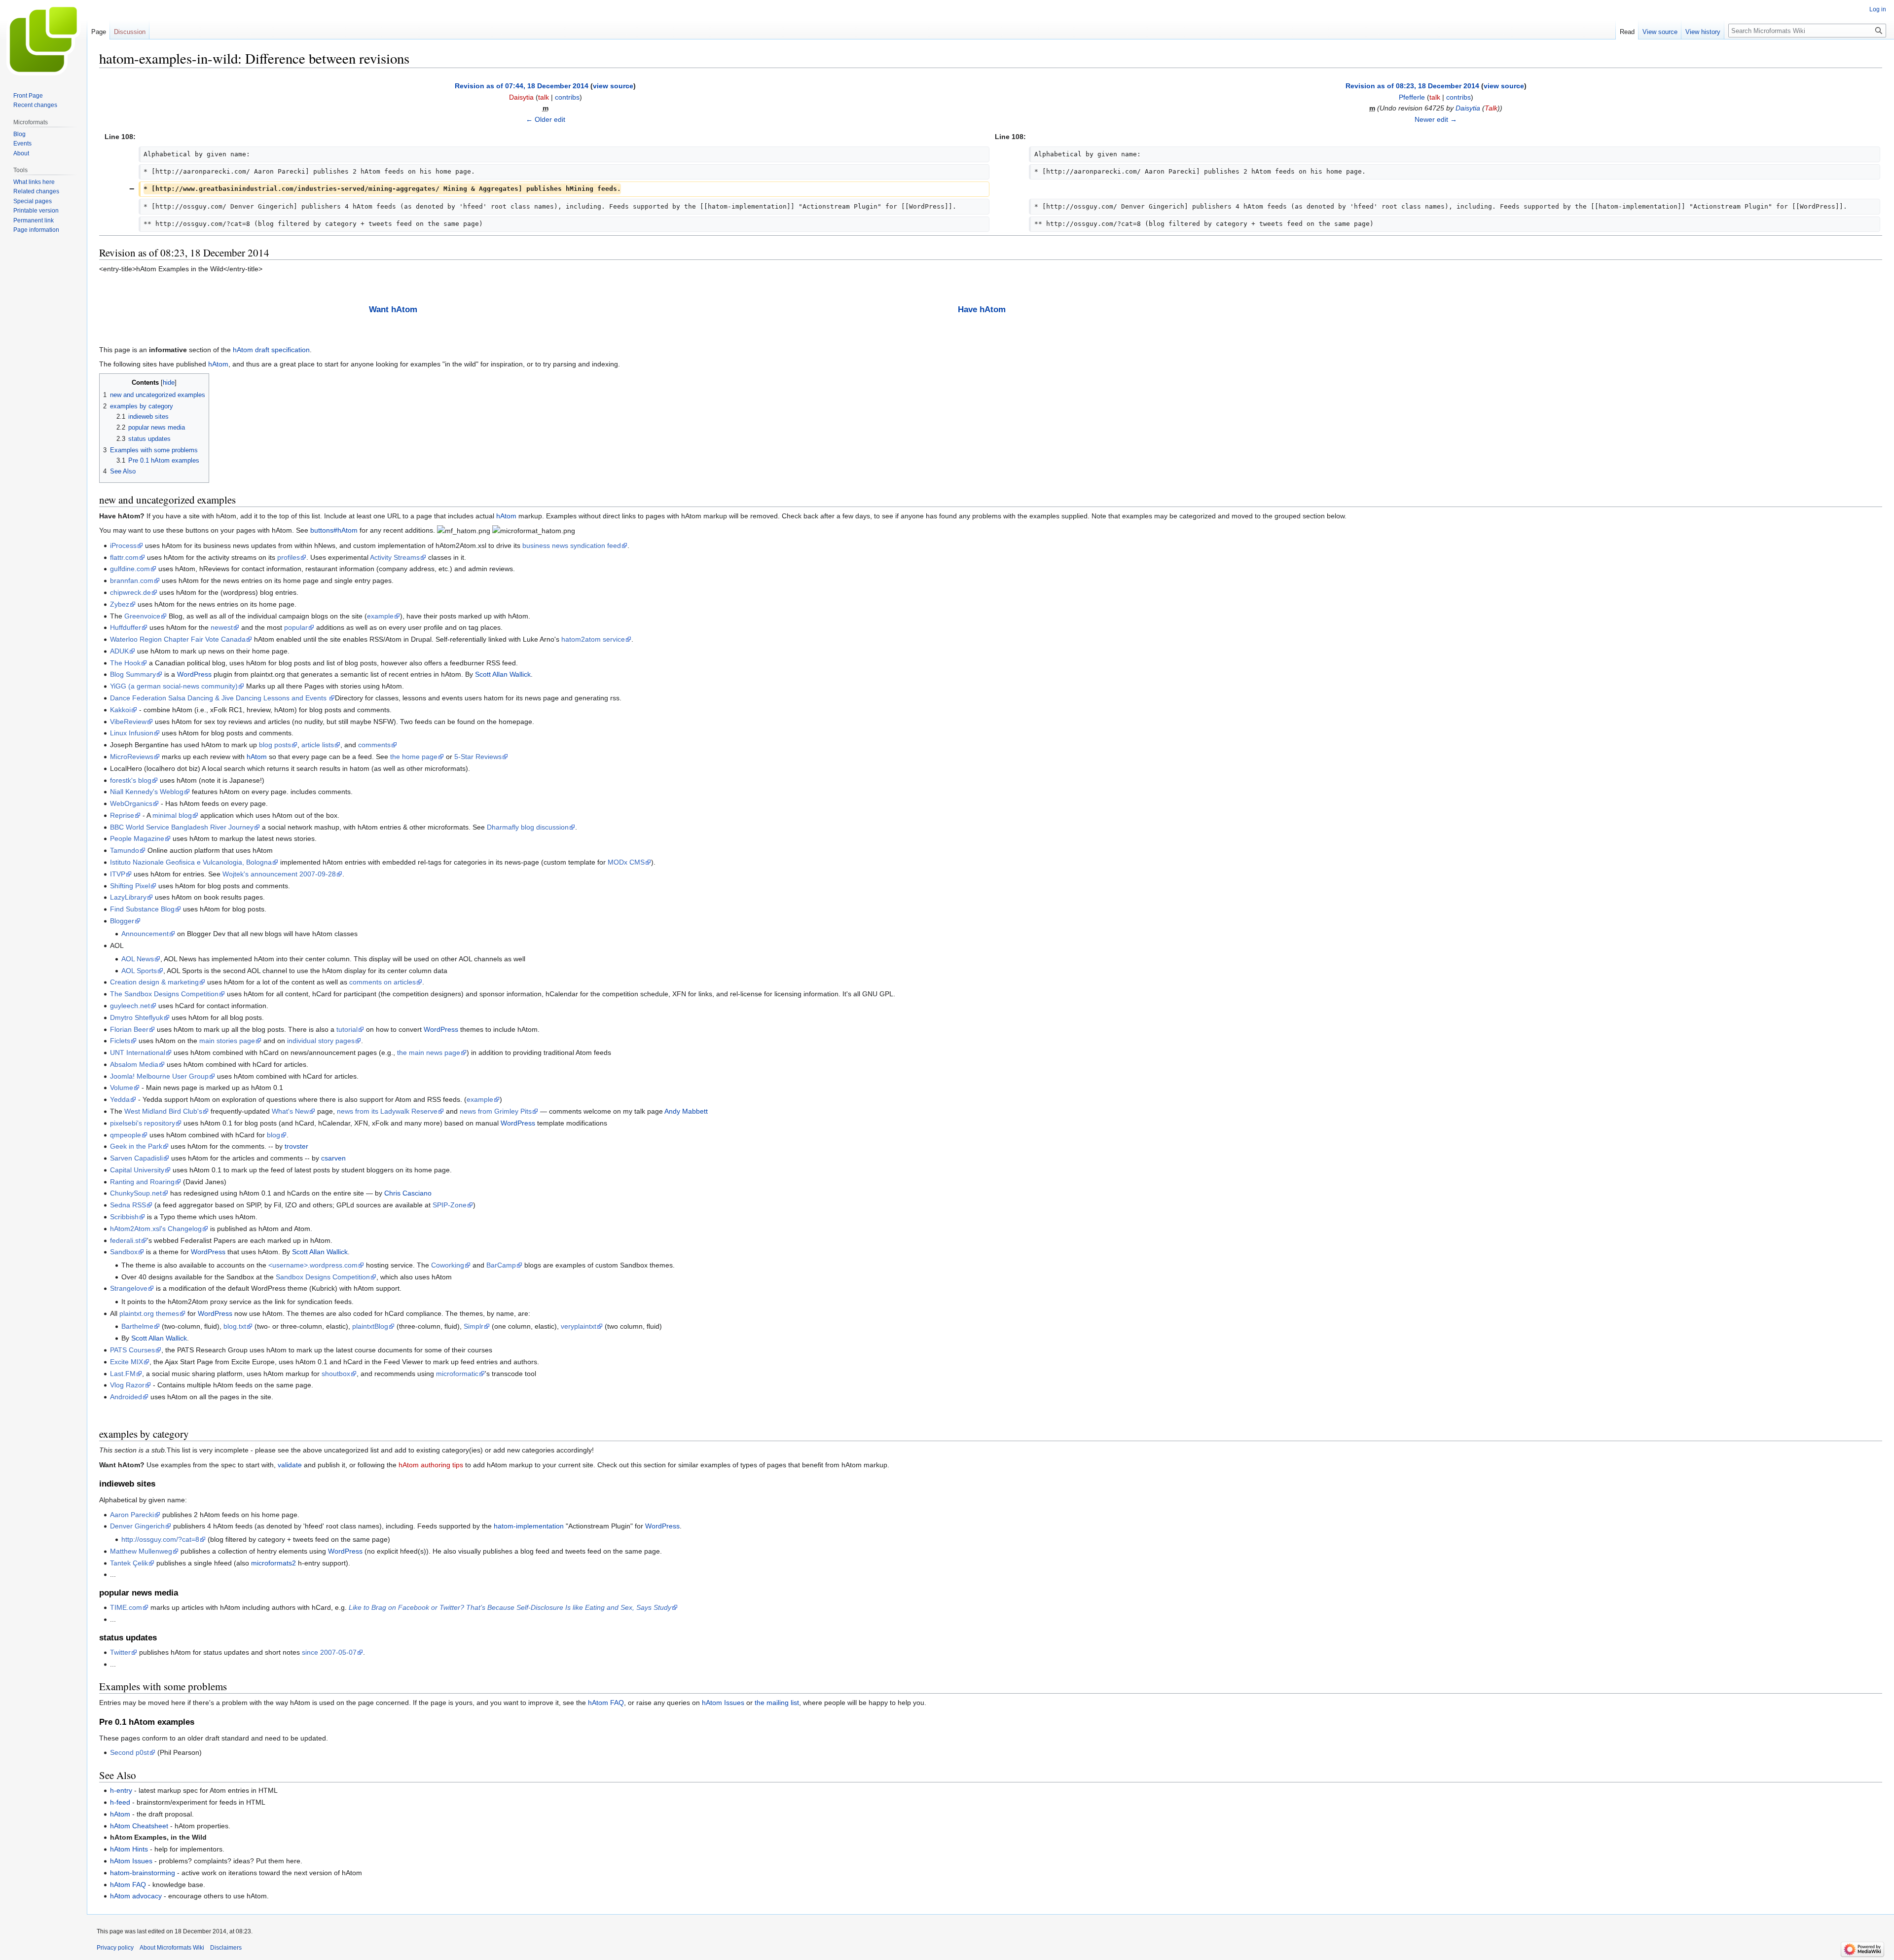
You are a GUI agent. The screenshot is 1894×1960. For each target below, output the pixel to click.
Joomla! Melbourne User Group (159, 1076)
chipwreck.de (130, 592)
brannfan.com (132, 581)
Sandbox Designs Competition (323, 1277)
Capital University (137, 1170)
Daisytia (1468, 108)
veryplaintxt (579, 1326)
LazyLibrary (128, 897)
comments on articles (382, 982)
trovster (296, 1146)
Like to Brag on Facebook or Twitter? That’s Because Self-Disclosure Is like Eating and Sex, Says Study (510, 1607)
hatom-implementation (529, 1526)
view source (613, 86)
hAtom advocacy (136, 1896)
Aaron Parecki (132, 1515)
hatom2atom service (593, 639)
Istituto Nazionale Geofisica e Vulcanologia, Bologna (191, 862)
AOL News (138, 959)
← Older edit (546, 119)
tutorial (347, 1029)
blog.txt (235, 1326)
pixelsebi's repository (143, 1123)
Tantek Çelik (129, 1563)
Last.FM (123, 1374)
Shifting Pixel (130, 886)
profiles (289, 557)
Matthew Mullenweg (141, 1551)
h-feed (120, 1802)
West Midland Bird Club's (163, 1111)
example (380, 616)
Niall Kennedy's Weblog (147, 792)
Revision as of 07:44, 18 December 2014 (522, 86)
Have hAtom (982, 309)
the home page (414, 757)
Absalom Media (134, 1064)
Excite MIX (127, 1362)
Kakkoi (120, 710)
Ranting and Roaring (142, 1182)
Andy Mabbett (686, 1111)
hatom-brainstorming (143, 1873)
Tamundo (125, 850)
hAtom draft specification (271, 350)
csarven (333, 1158)
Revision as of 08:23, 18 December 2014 (1412, 86)
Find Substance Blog (142, 909)
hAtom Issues (723, 1703)
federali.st (125, 1240)
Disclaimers (226, 1948)
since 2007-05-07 (329, 1652)
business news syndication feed (572, 545)
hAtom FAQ (606, 1703)
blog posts (275, 745)
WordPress (194, 674)
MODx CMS (626, 862)
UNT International (138, 1053)
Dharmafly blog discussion (528, 827)
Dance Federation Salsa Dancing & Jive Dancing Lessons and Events (219, 698)
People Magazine (137, 838)
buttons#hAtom (334, 530)
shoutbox (336, 1374)
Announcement (145, 934)
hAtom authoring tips (431, 1465)
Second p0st (129, 1752)
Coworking (448, 1265)
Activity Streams (395, 557)
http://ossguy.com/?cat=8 (160, 1539)
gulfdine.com (130, 569)
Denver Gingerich (137, 1526)
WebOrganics (131, 803)
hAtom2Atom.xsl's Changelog (156, 1229)
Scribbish (124, 1217)
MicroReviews (132, 757)
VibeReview (128, 722)
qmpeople (126, 1135)
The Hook (125, 663)
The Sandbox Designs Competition (164, 994)
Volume (122, 1088)
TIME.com (126, 1607)
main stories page (227, 1041)
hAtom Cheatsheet (139, 1826)
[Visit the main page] (43, 39)
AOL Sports (139, 971)
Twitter (120, 1652)
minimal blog (172, 815)
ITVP (118, 874)
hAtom (218, 364)
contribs (567, 97)
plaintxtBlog (370, 1326)
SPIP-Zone (450, 1205)
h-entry (121, 1790)
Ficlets (120, 1041)
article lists (318, 745)
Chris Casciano (408, 1193)
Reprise (122, 815)
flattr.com (124, 557)
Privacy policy (115, 1948)
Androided (126, 1397)
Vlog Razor (127, 1385)
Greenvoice (142, 616)
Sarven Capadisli (136, 1158)
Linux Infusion (132, 733)
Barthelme (137, 1326)
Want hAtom (393, 309)
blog (273, 1135)
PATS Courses (132, 1350)
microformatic (457, 1374)
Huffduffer (126, 627)
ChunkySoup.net (136, 1193)
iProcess (123, 545)
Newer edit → (1436, 119)
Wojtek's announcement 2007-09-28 (279, 874)
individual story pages (321, 1041)
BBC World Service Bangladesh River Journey (182, 827)
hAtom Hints (129, 1849)
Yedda (120, 1099)
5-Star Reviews (478, 757)
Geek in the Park (136, 1146)
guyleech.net (130, 1006)
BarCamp (501, 1265)
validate (290, 1465)
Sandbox (124, 1252)
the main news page (429, 1053)
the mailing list (777, 1703)
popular (296, 627)
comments (374, 745)
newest (222, 627)
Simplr (473, 1326)
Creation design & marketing (154, 982)
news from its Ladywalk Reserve (387, 1111)
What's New (290, 1111)
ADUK (119, 651)
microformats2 (273, 1563)
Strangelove (129, 1288)
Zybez (120, 604)
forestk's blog (131, 780)
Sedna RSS (128, 1205)
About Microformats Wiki (172, 1948)
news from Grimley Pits (496, 1111)
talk (544, 97)
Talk (1491, 108)
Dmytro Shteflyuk (137, 1017)
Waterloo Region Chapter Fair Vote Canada (178, 639)
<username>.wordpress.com (313, 1265)
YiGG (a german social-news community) (174, 686)
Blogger (122, 921)
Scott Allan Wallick (503, 674)
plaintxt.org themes (149, 1313)
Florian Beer (129, 1029)
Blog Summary (133, 674)
